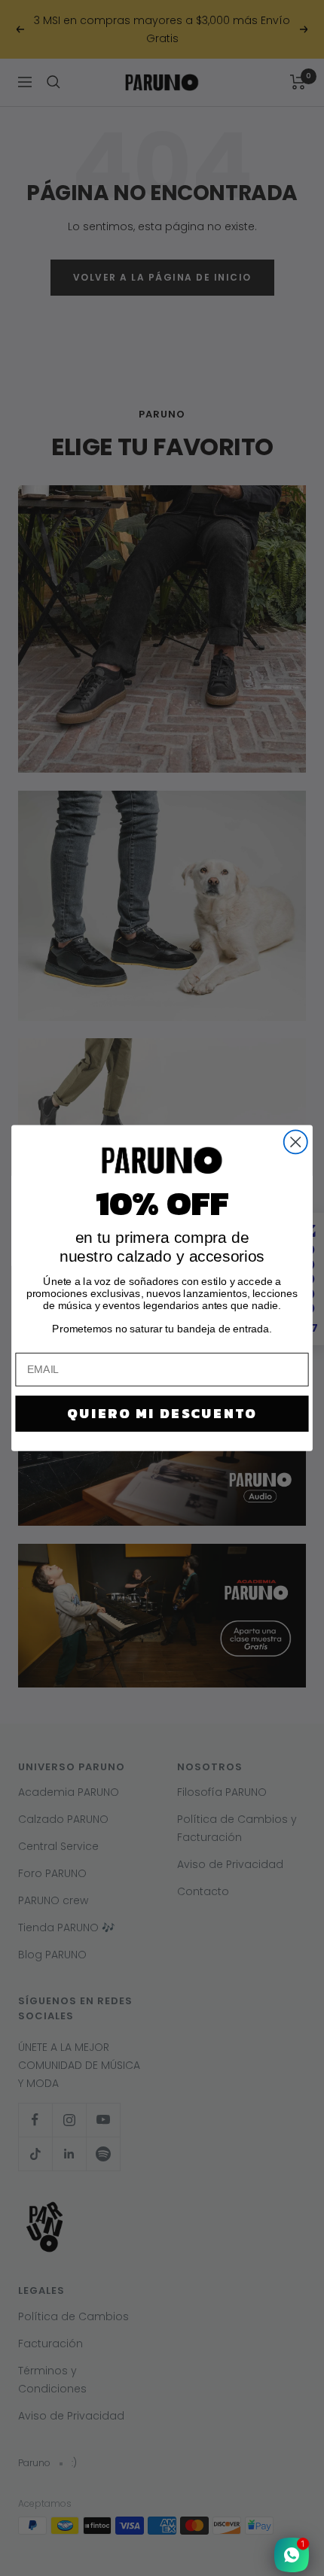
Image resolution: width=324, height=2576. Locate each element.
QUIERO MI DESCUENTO (162, 1414)
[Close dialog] (296, 1142)
